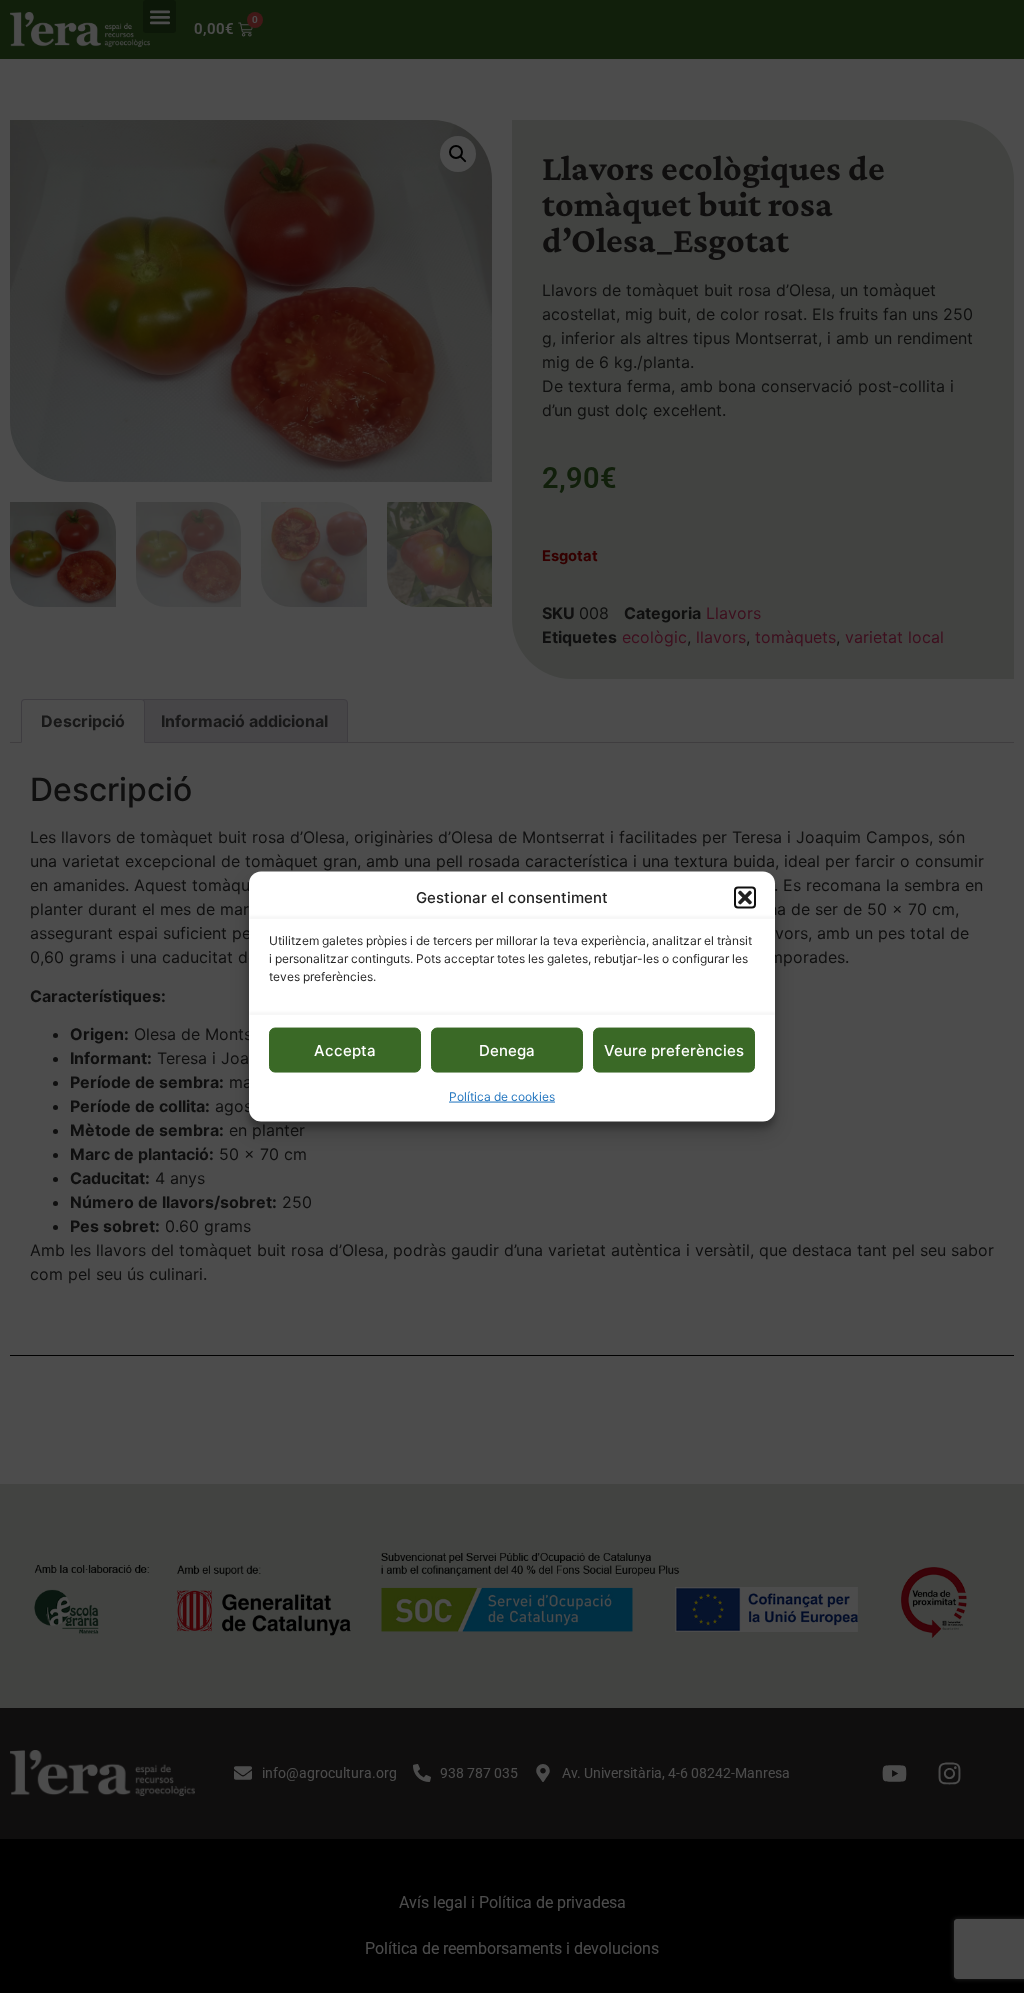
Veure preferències (674, 1049)
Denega (507, 1049)
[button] (745, 897)
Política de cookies (502, 1096)
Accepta (345, 1049)
